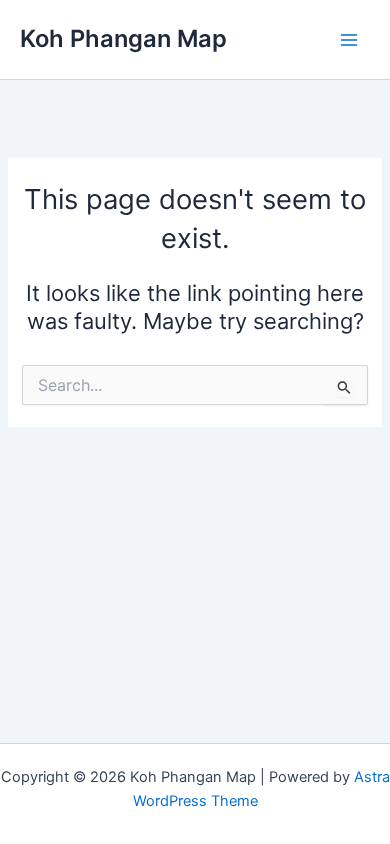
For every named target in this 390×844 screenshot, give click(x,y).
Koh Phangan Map (123, 38)
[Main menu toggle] (349, 40)
